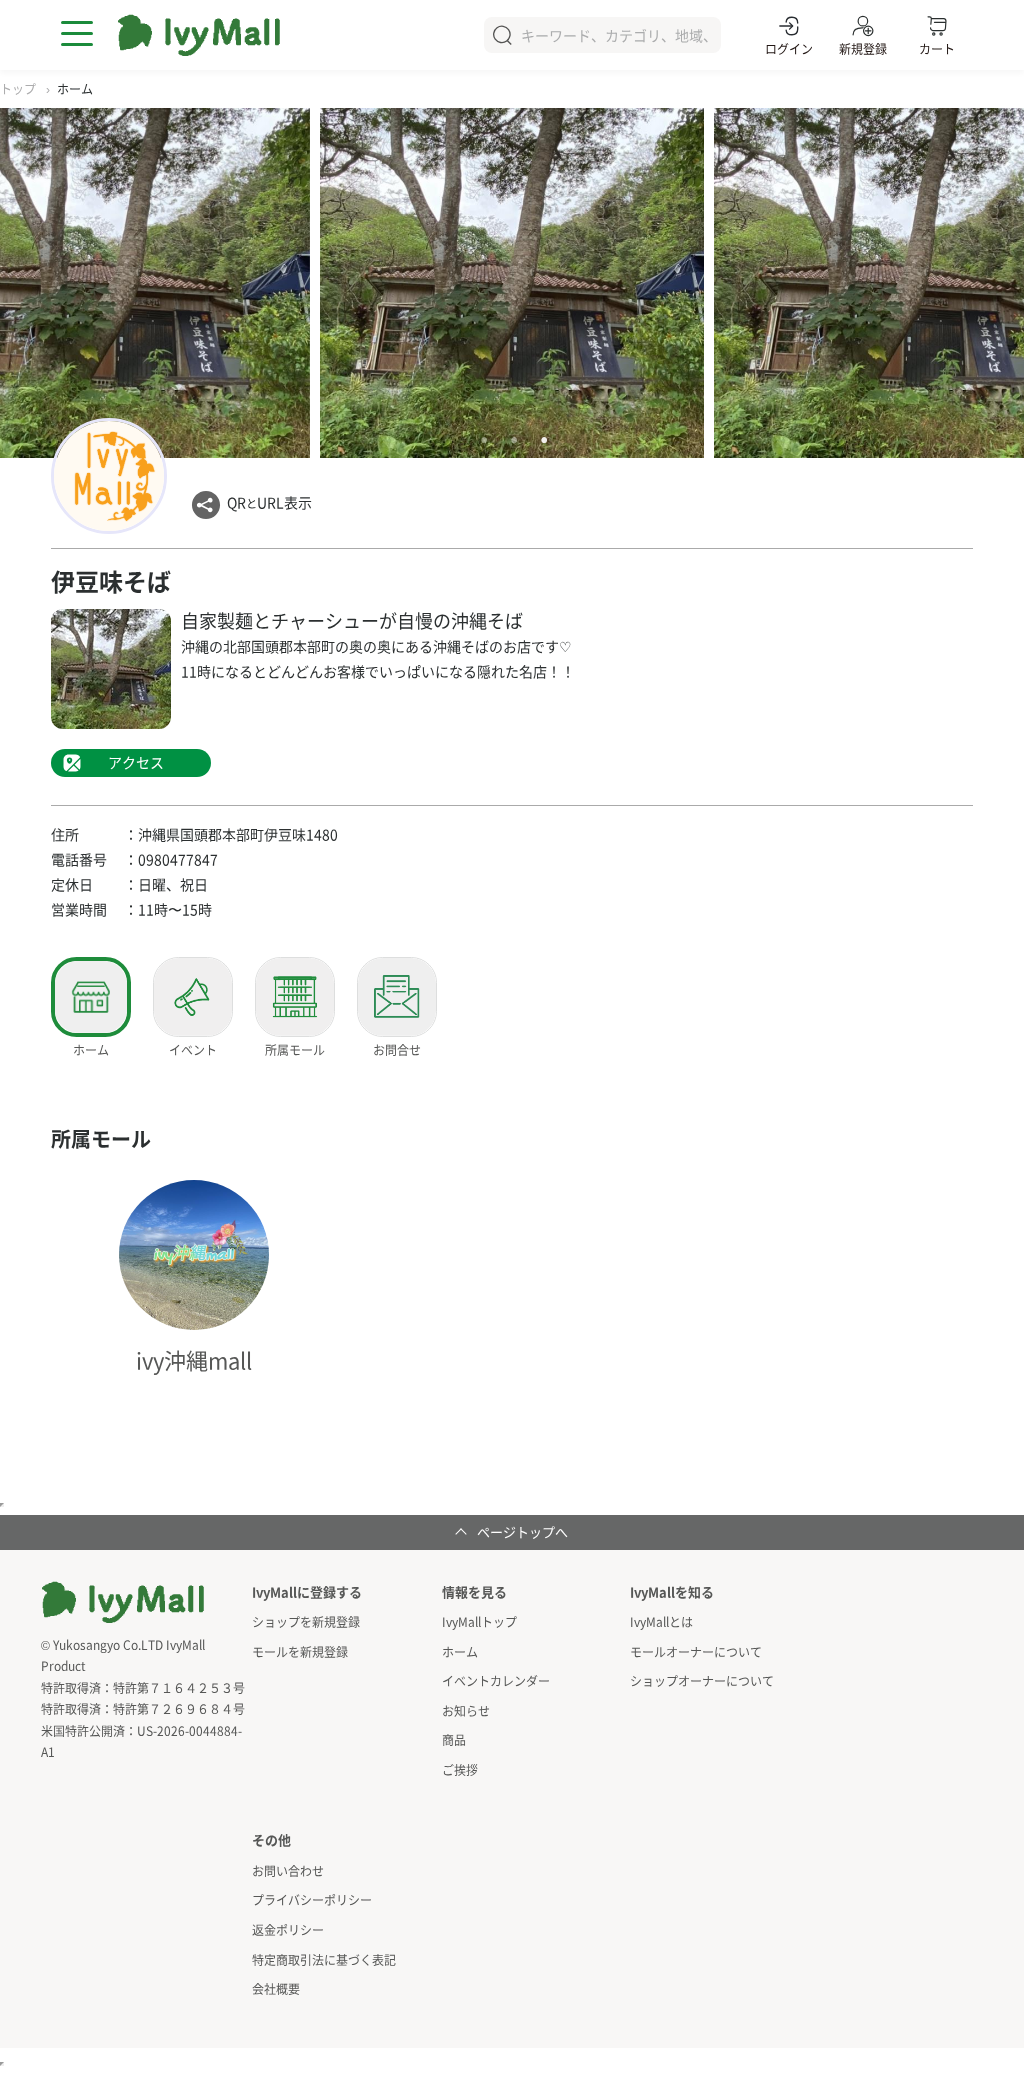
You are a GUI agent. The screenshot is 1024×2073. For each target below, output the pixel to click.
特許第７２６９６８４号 (179, 1708)
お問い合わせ (288, 1870)
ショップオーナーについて (702, 1680)
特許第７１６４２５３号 (179, 1687)
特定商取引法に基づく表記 (324, 1959)
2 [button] (514, 440)
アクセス (136, 762)
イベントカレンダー (496, 1680)
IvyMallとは (661, 1621)
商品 (454, 1739)
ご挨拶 (460, 1769)
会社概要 (276, 1988)
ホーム (460, 1651)
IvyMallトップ (479, 1621)
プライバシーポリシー (312, 1899)
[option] (512, 283)
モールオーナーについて (696, 1651)
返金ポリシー (288, 1929)
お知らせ (466, 1710)
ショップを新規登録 (306, 1621)
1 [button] (484, 440)
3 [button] (544, 440)
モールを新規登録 (300, 1651)
